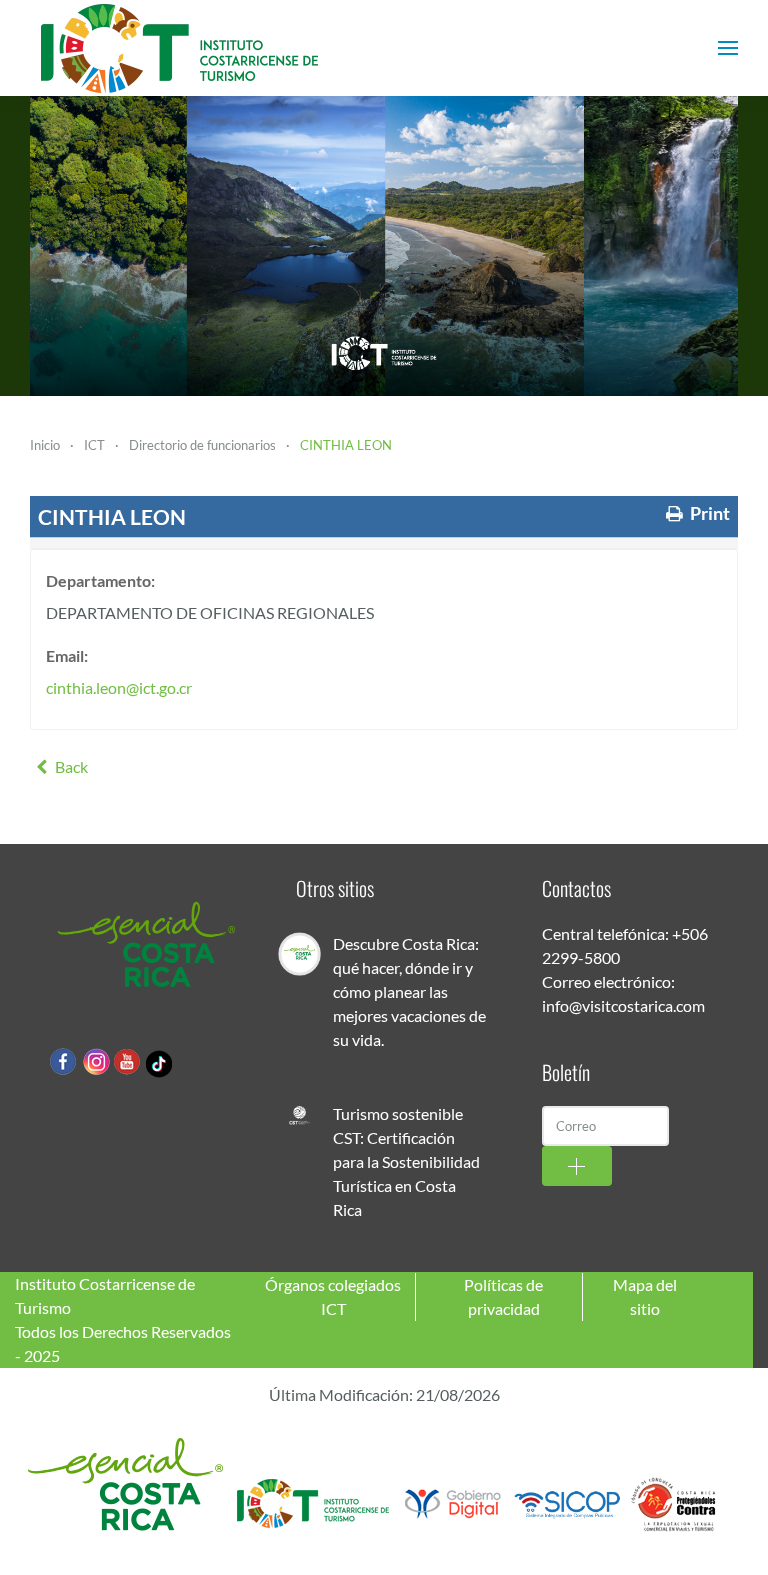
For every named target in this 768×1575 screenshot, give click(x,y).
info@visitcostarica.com (623, 1005)
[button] (728, 48)
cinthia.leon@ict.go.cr (119, 687)
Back (70, 766)
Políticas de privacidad (503, 1296)
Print (708, 513)
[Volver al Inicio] (180, 48)
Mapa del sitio (645, 1296)
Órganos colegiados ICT (333, 1296)
